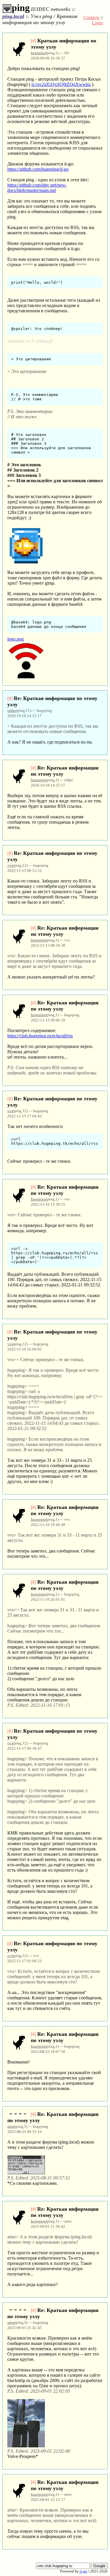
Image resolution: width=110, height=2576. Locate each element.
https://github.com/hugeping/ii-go (38, 169)
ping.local (13, 16)
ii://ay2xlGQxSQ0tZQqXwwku (61, 84)
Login (97, 23)
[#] (33, 41)
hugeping (38, 53)
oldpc (12, 710)
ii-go (83, 2571)
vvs (10, 865)
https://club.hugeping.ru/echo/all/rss (40, 1036)
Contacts (91, 18)
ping (21, 8)
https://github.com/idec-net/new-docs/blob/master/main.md (37, 188)
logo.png (16, 639)
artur (11, 2126)
